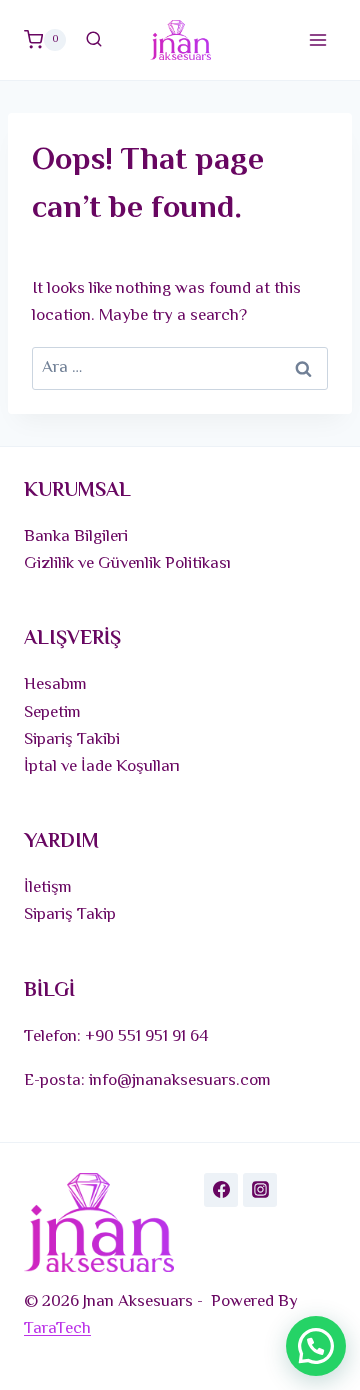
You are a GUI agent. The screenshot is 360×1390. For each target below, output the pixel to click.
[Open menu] (317, 39)
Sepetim (52, 713)
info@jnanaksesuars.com (180, 1081)
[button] (316, 1346)
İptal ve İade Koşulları (102, 767)
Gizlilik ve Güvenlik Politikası (127, 564)
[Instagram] (260, 1190)
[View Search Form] (94, 40)
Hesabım (55, 685)
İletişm (48, 888)
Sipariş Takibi (72, 740)
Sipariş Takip (70, 915)
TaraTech (57, 1329)
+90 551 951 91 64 (147, 1037)
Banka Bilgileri (76, 537)
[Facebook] (221, 1190)
